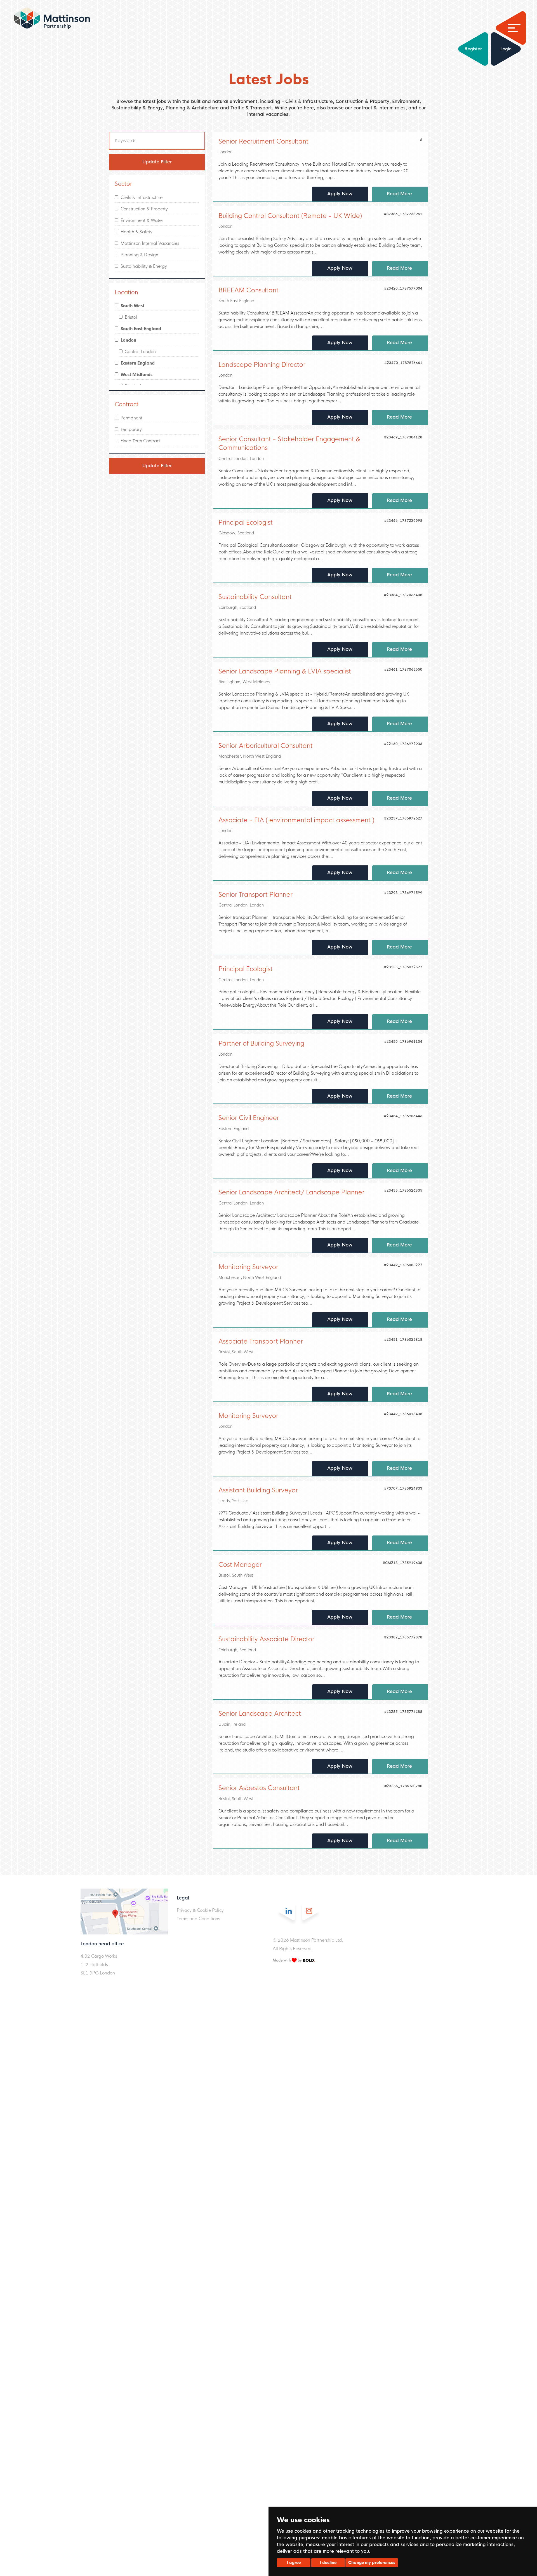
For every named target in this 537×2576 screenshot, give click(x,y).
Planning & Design (138, 255)
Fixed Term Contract (139, 441)
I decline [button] (328, 2563)
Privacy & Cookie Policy (200, 1910)
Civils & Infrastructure (140, 197)
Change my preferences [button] (372, 2563)
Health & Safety (135, 232)
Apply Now (340, 194)
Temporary (130, 429)
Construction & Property (143, 209)
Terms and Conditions (198, 1919)
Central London (139, 352)
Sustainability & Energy (143, 266)
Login (506, 49)
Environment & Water (141, 220)
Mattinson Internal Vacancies (149, 243)
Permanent (130, 418)
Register (473, 49)
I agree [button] (294, 2563)
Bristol (130, 317)
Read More (400, 194)
